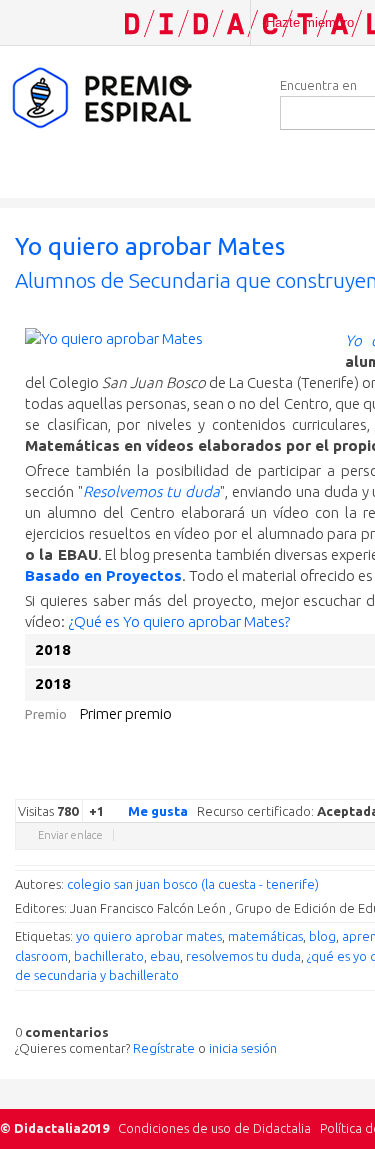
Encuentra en (318, 85)
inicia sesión (243, 1048)
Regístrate (164, 1048)
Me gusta (158, 811)
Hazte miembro (310, 22)
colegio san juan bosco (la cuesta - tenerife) (193, 884)
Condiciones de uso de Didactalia (214, 1128)
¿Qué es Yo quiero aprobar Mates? (179, 621)
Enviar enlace (70, 835)
